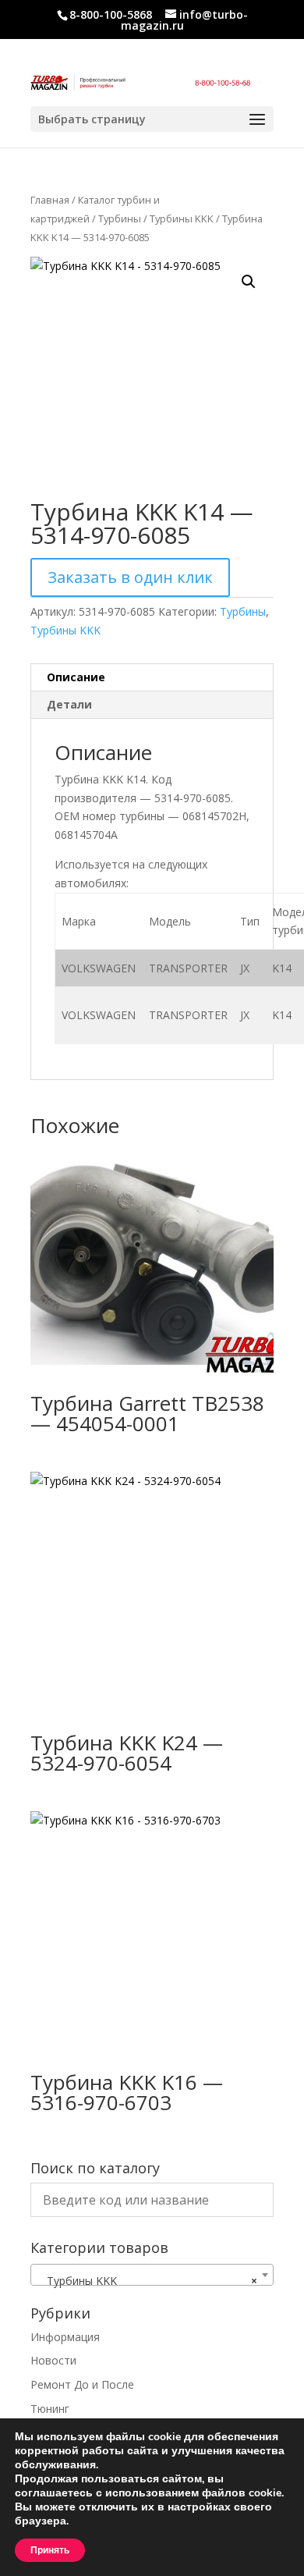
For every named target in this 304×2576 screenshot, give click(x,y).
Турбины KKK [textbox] (147, 2281)
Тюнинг (50, 2409)
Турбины (120, 219)
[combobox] (152, 2275)
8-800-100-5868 (111, 14)
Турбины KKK (182, 219)
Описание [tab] (76, 677)
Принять (50, 2550)
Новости (53, 2360)
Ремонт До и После (82, 2384)
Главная (50, 200)
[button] (249, 282)
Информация (65, 2337)
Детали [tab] (69, 704)
